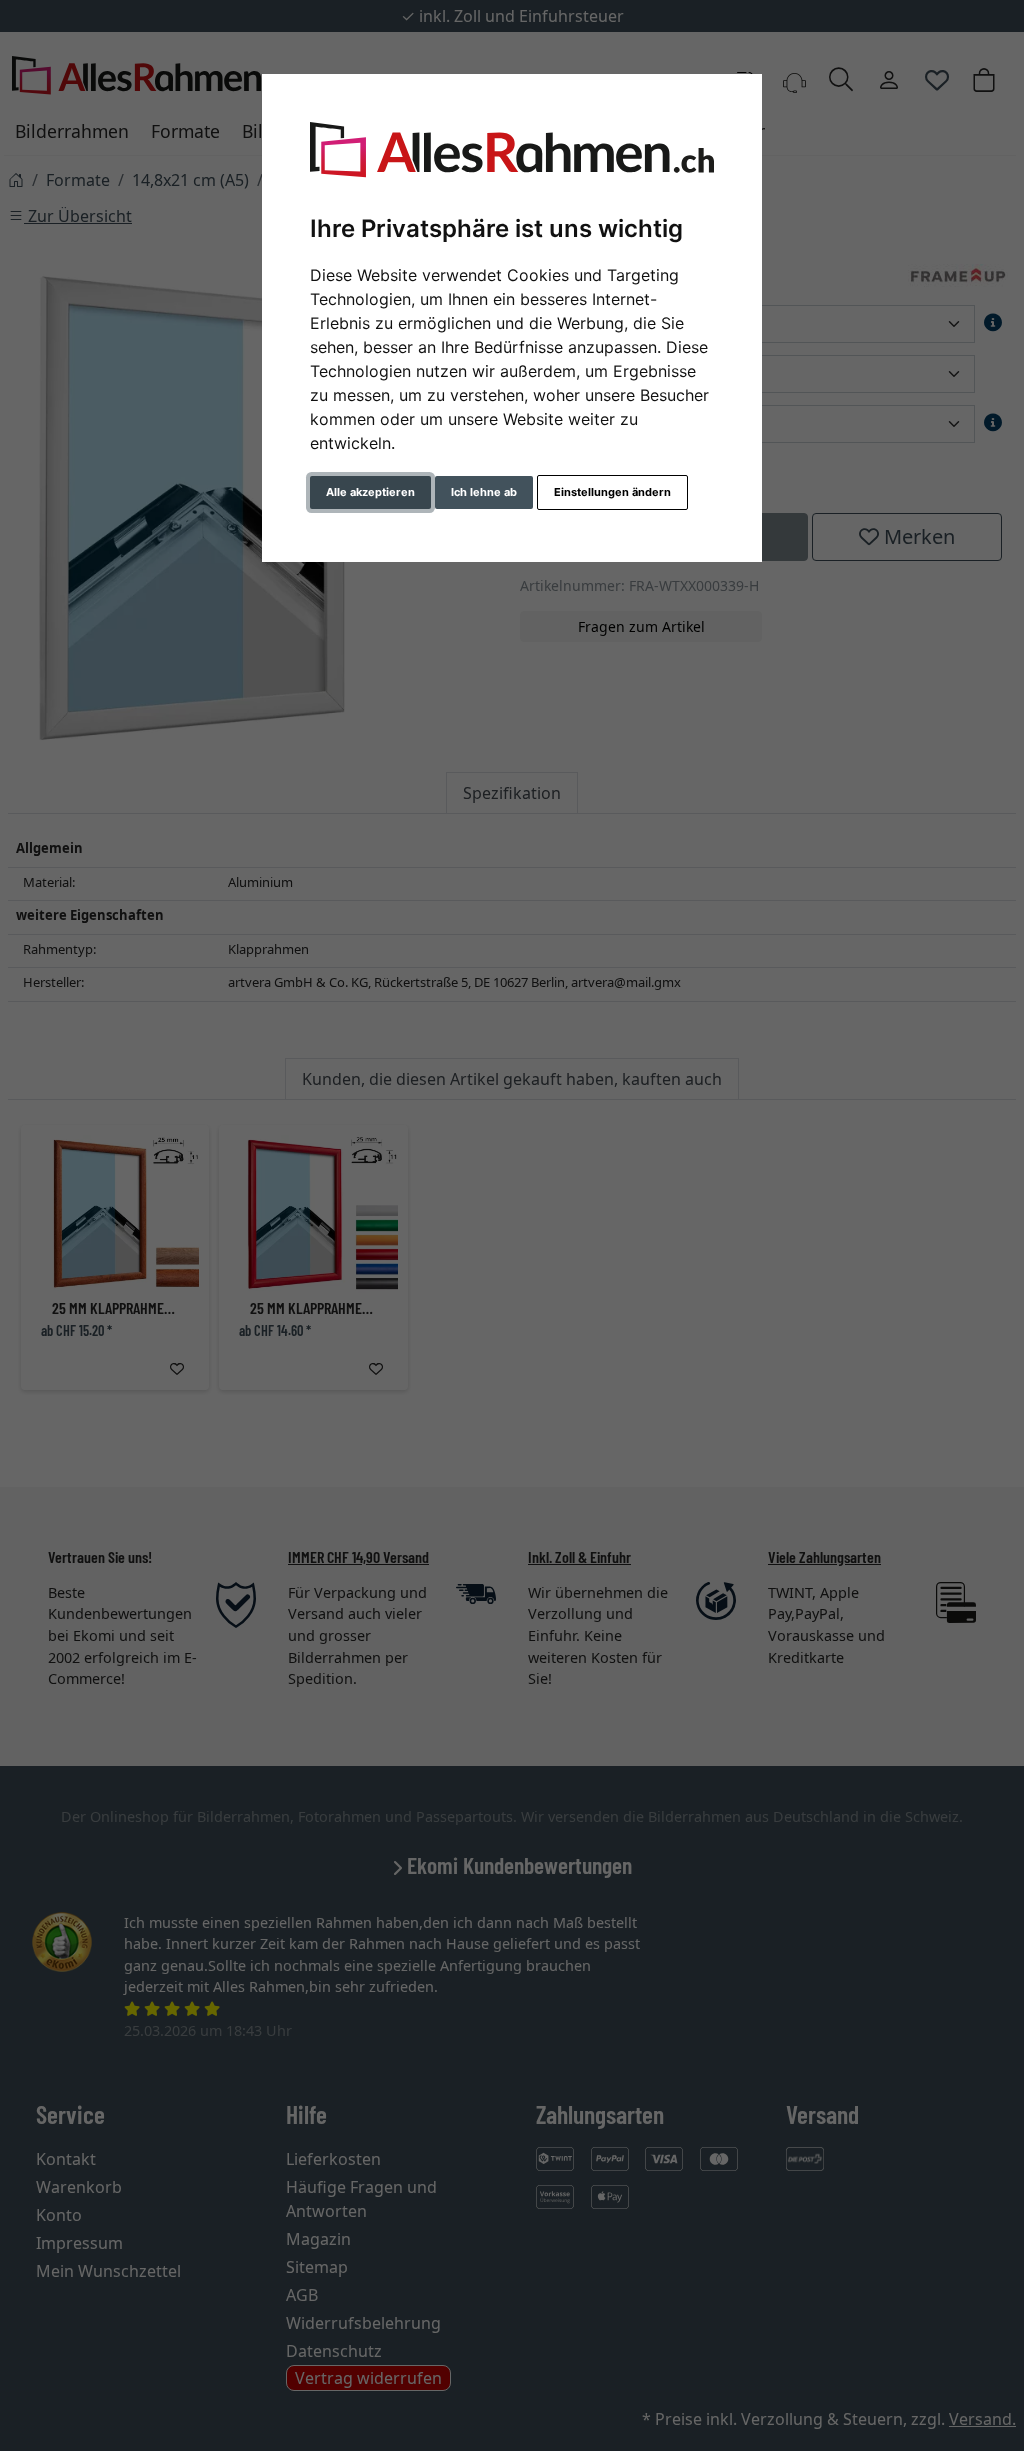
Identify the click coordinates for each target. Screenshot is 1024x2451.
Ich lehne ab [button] (484, 492)
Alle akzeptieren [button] (370, 492)
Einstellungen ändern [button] (612, 492)
